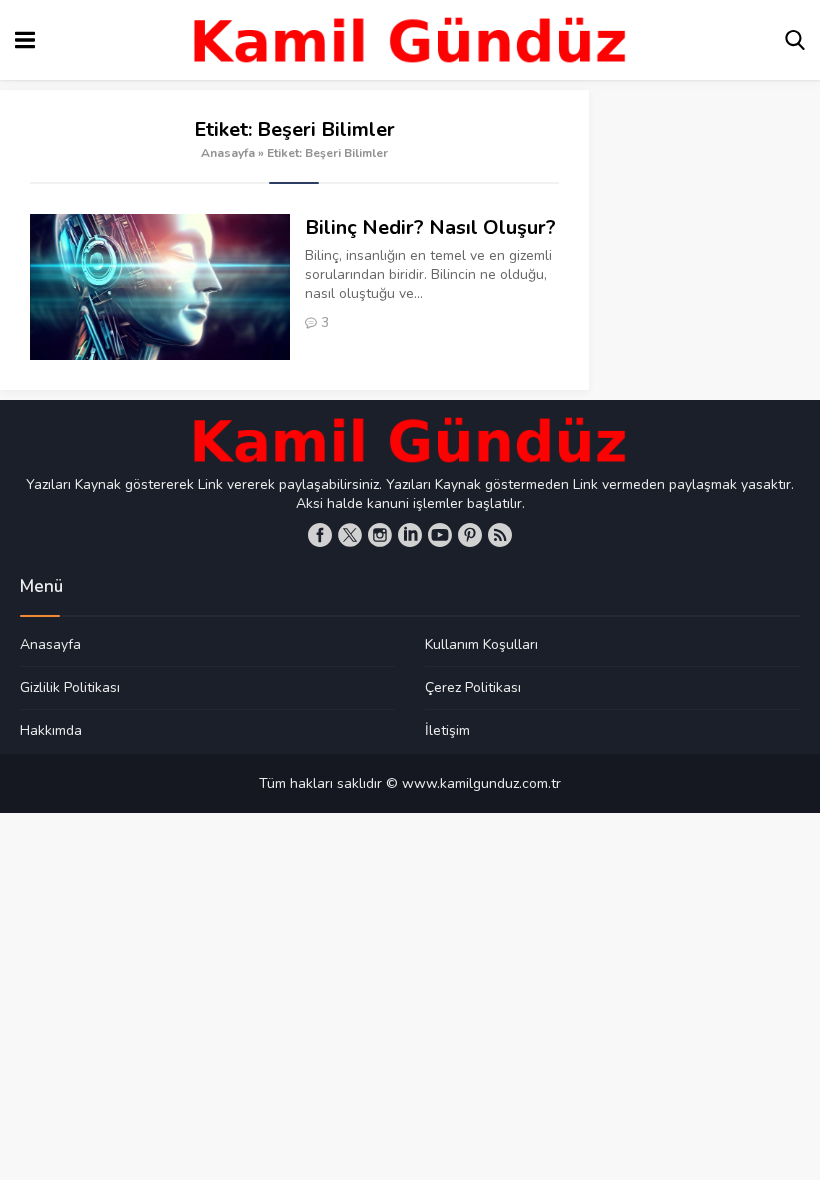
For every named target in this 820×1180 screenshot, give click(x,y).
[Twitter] (350, 535)
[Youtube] (440, 535)
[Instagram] (380, 535)
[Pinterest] (470, 535)
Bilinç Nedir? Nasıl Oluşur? (430, 227)
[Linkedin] (410, 535)
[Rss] (500, 535)
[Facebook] (320, 535)
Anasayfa (228, 153)
